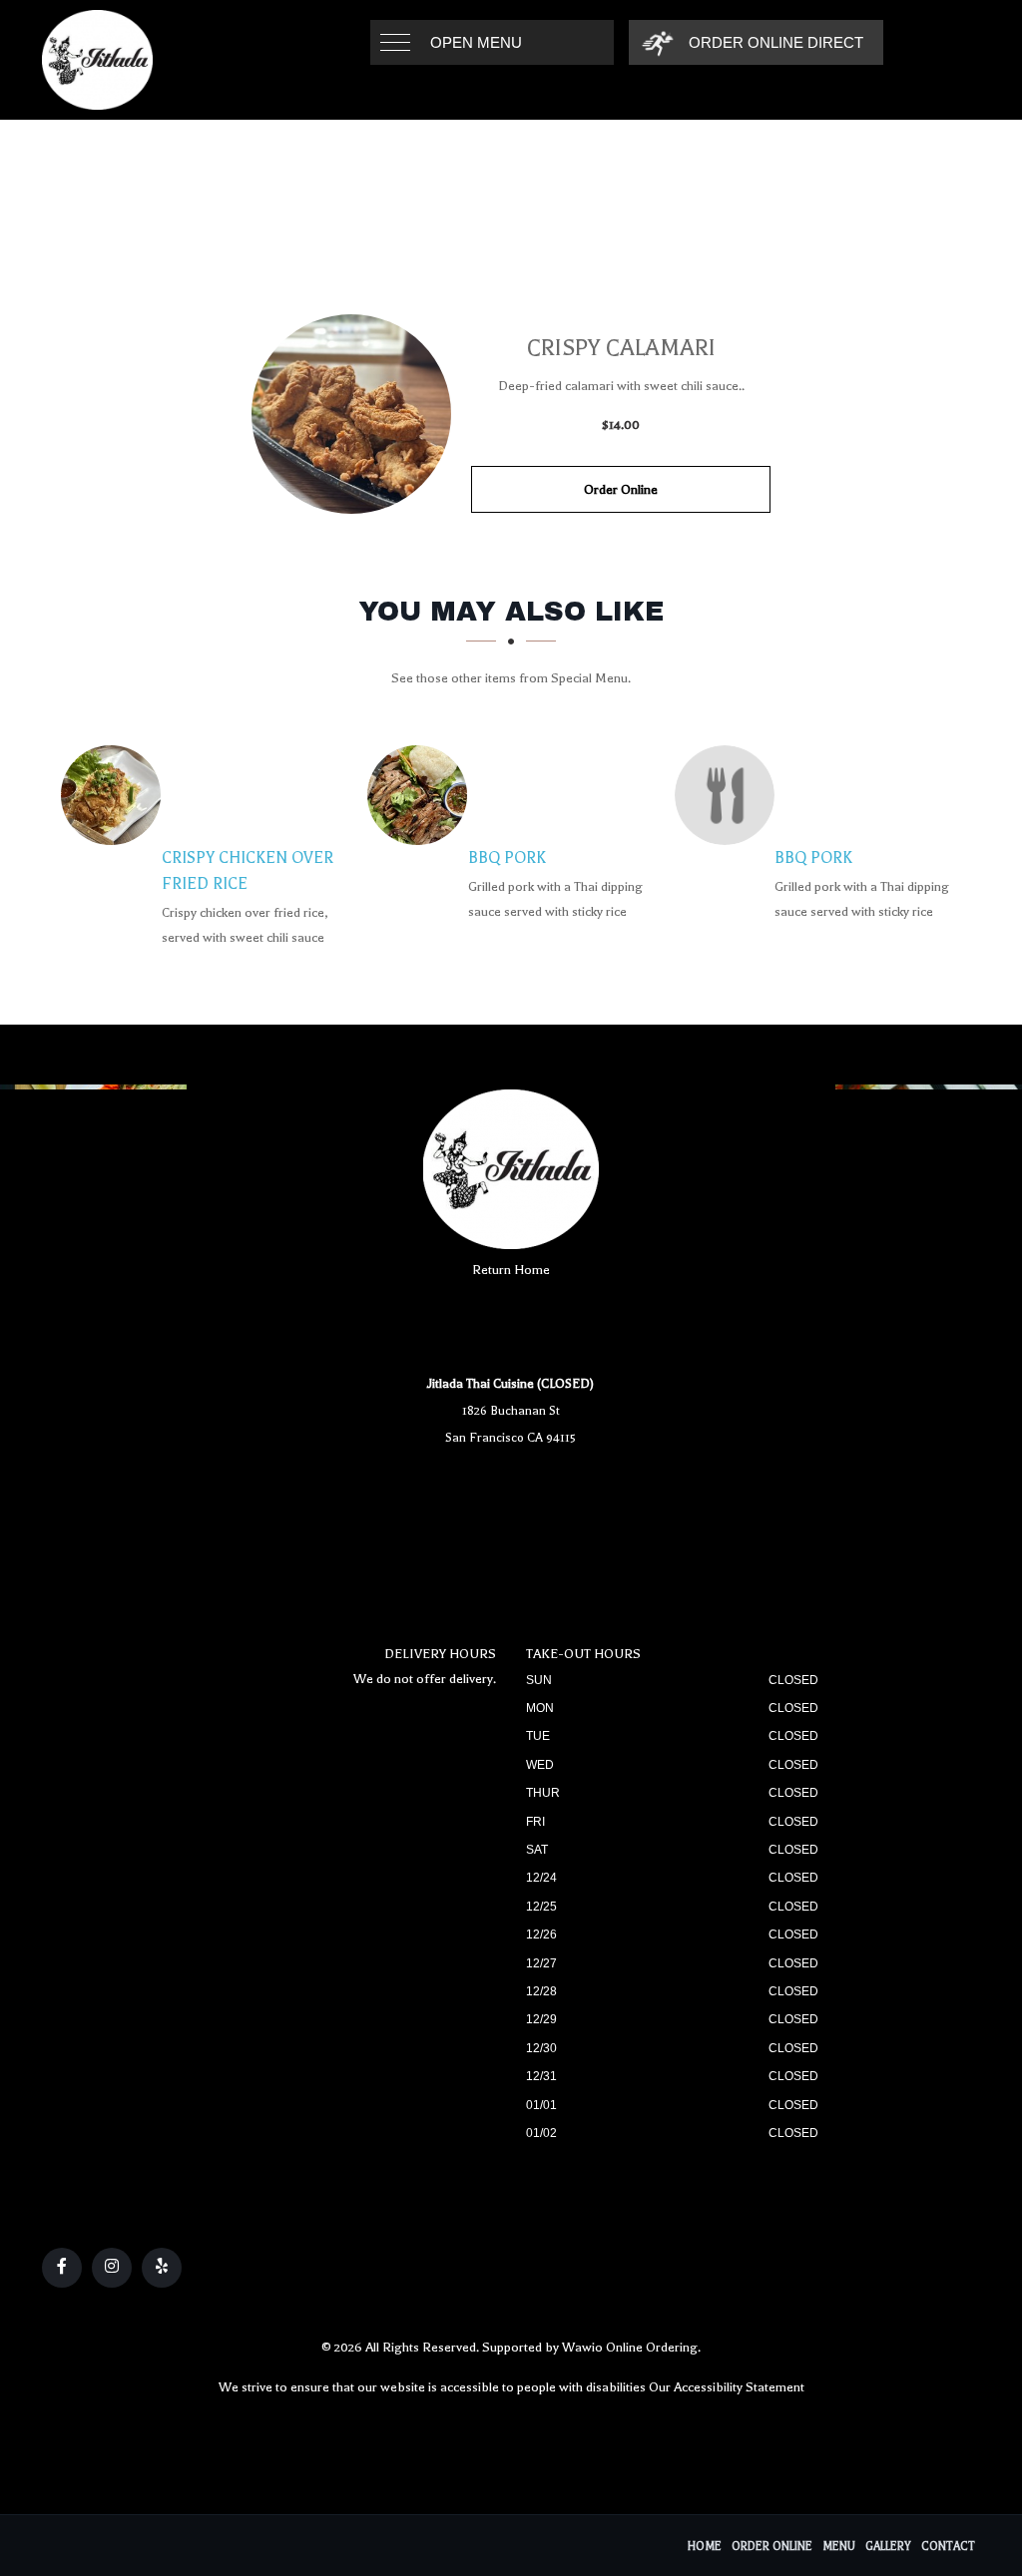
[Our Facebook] (62, 2268)
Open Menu (476, 42)
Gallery (888, 2547)
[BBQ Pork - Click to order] (422, 795)
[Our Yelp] (162, 2268)
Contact (948, 2547)
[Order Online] (351, 414)
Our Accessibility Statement (727, 2387)
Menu (839, 2547)
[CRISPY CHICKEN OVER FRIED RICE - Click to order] (116, 795)
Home (705, 2547)
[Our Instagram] (112, 2268)
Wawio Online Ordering (630, 2347)
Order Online (621, 489)
